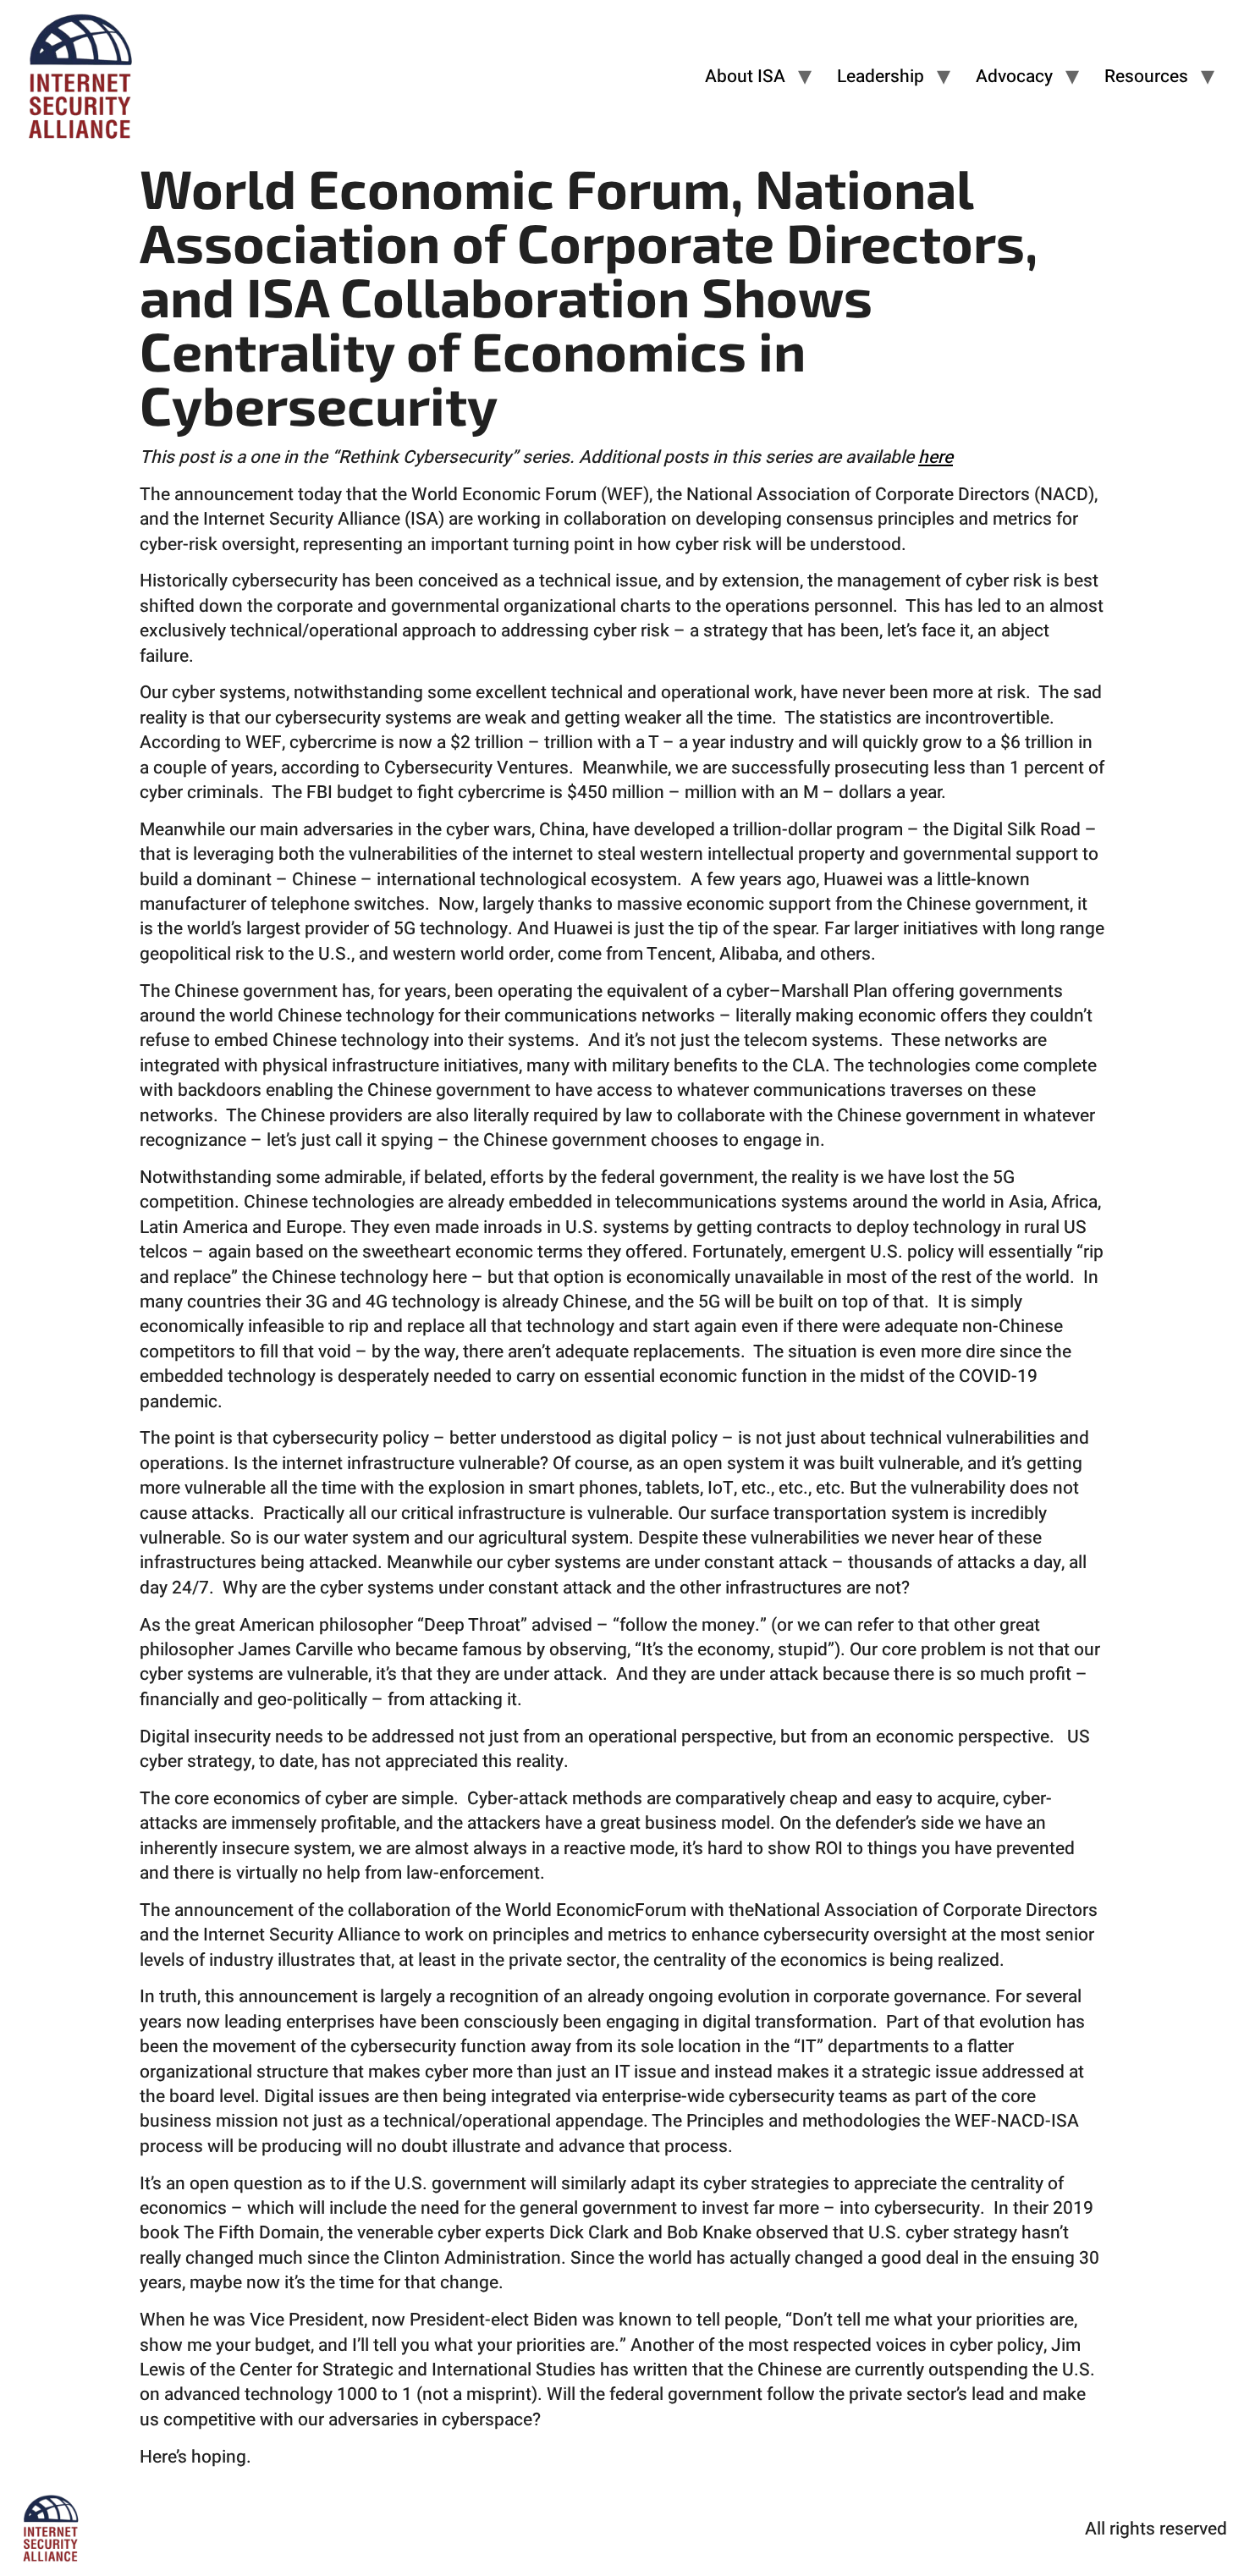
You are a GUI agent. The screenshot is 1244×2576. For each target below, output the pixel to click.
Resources (1146, 77)
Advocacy (1014, 77)
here (936, 457)
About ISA (745, 77)
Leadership (881, 77)
